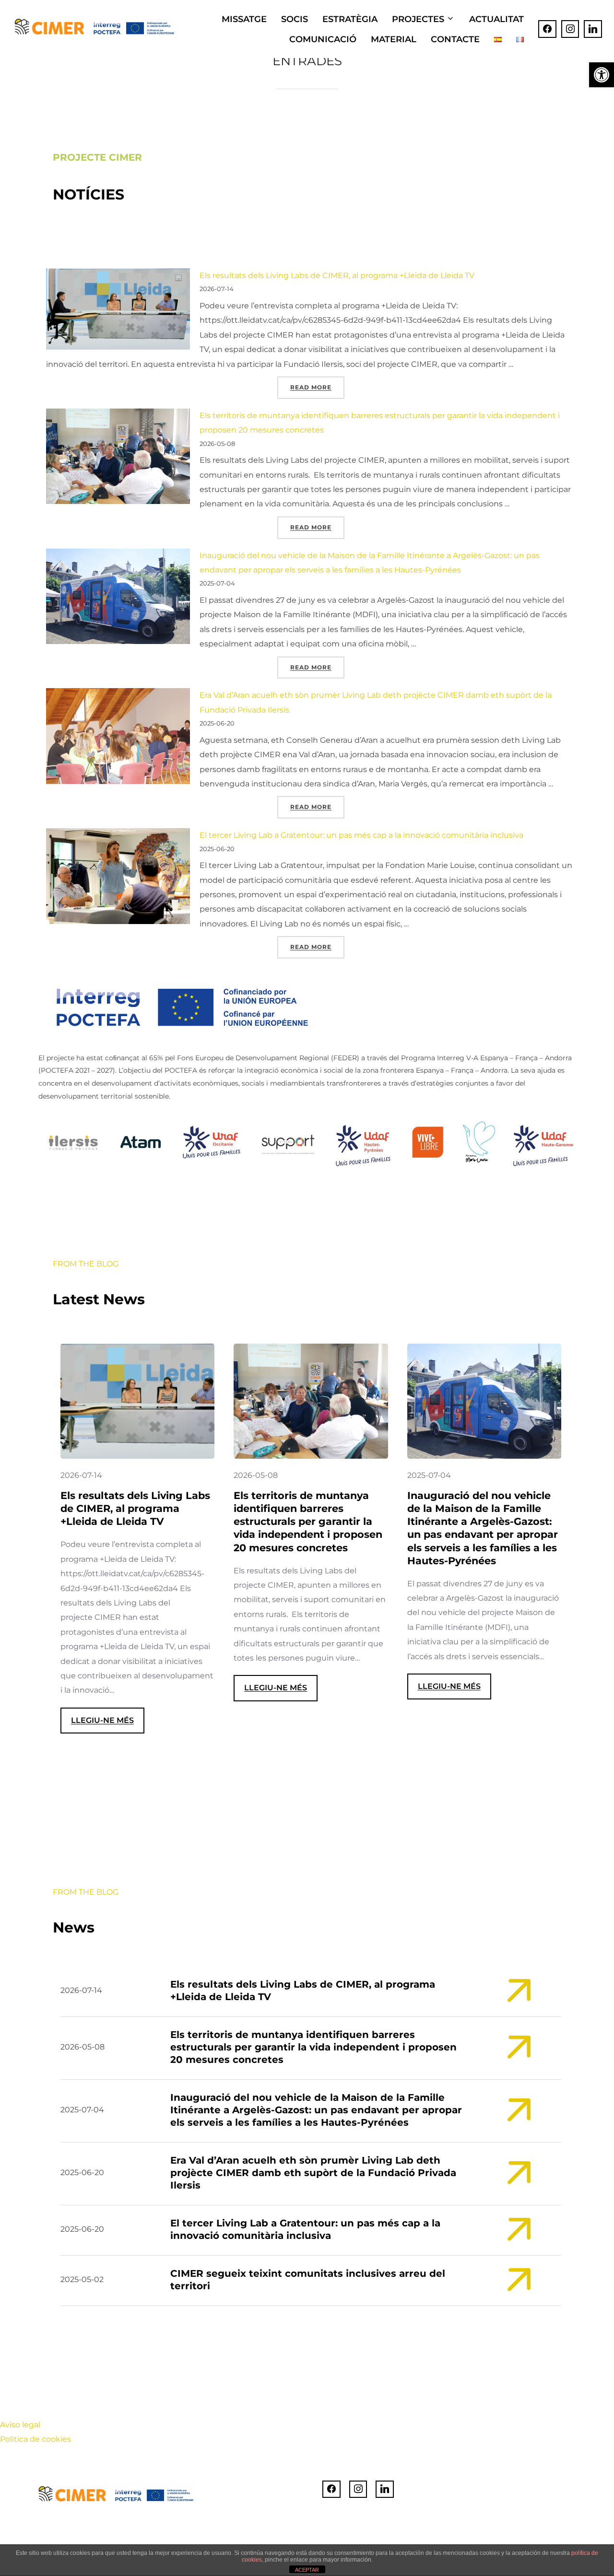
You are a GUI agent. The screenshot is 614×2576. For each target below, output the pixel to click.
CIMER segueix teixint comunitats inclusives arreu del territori (308, 2280)
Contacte (455, 39)
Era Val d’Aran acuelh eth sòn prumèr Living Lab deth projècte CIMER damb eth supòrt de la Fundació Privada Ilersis (313, 2173)
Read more (317, 387)
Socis (295, 19)
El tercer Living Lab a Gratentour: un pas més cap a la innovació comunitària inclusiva (361, 835)
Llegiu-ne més (108, 1724)
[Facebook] (547, 29)
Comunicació (323, 39)
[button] (602, 75)
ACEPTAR (307, 2570)
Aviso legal (20, 2425)
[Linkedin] (593, 29)
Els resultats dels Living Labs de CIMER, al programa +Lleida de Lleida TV (337, 275)
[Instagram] (570, 29)
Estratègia (350, 19)
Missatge (244, 19)
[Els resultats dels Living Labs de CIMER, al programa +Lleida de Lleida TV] (118, 311)
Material (394, 39)
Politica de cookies (35, 2439)
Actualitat (496, 19)
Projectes (418, 19)
